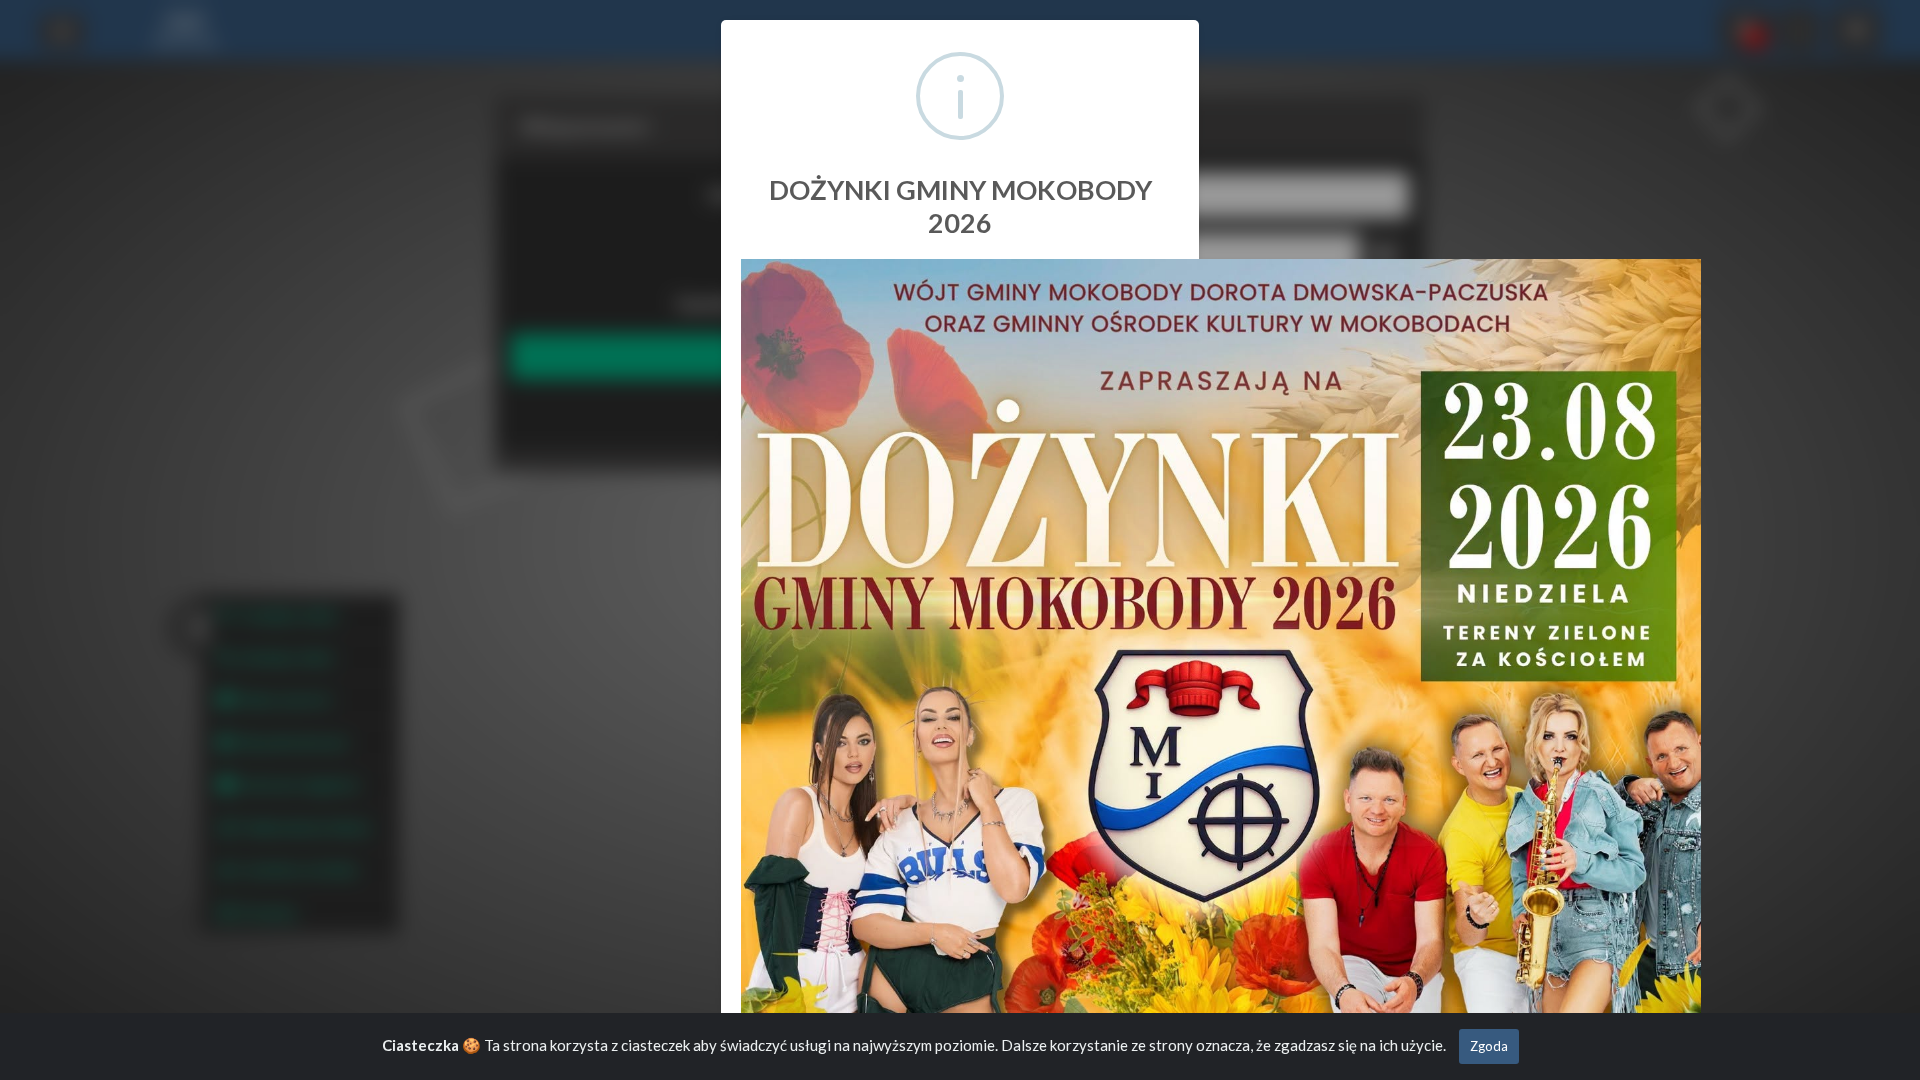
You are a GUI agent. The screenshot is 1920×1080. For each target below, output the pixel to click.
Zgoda (1489, 1046)
